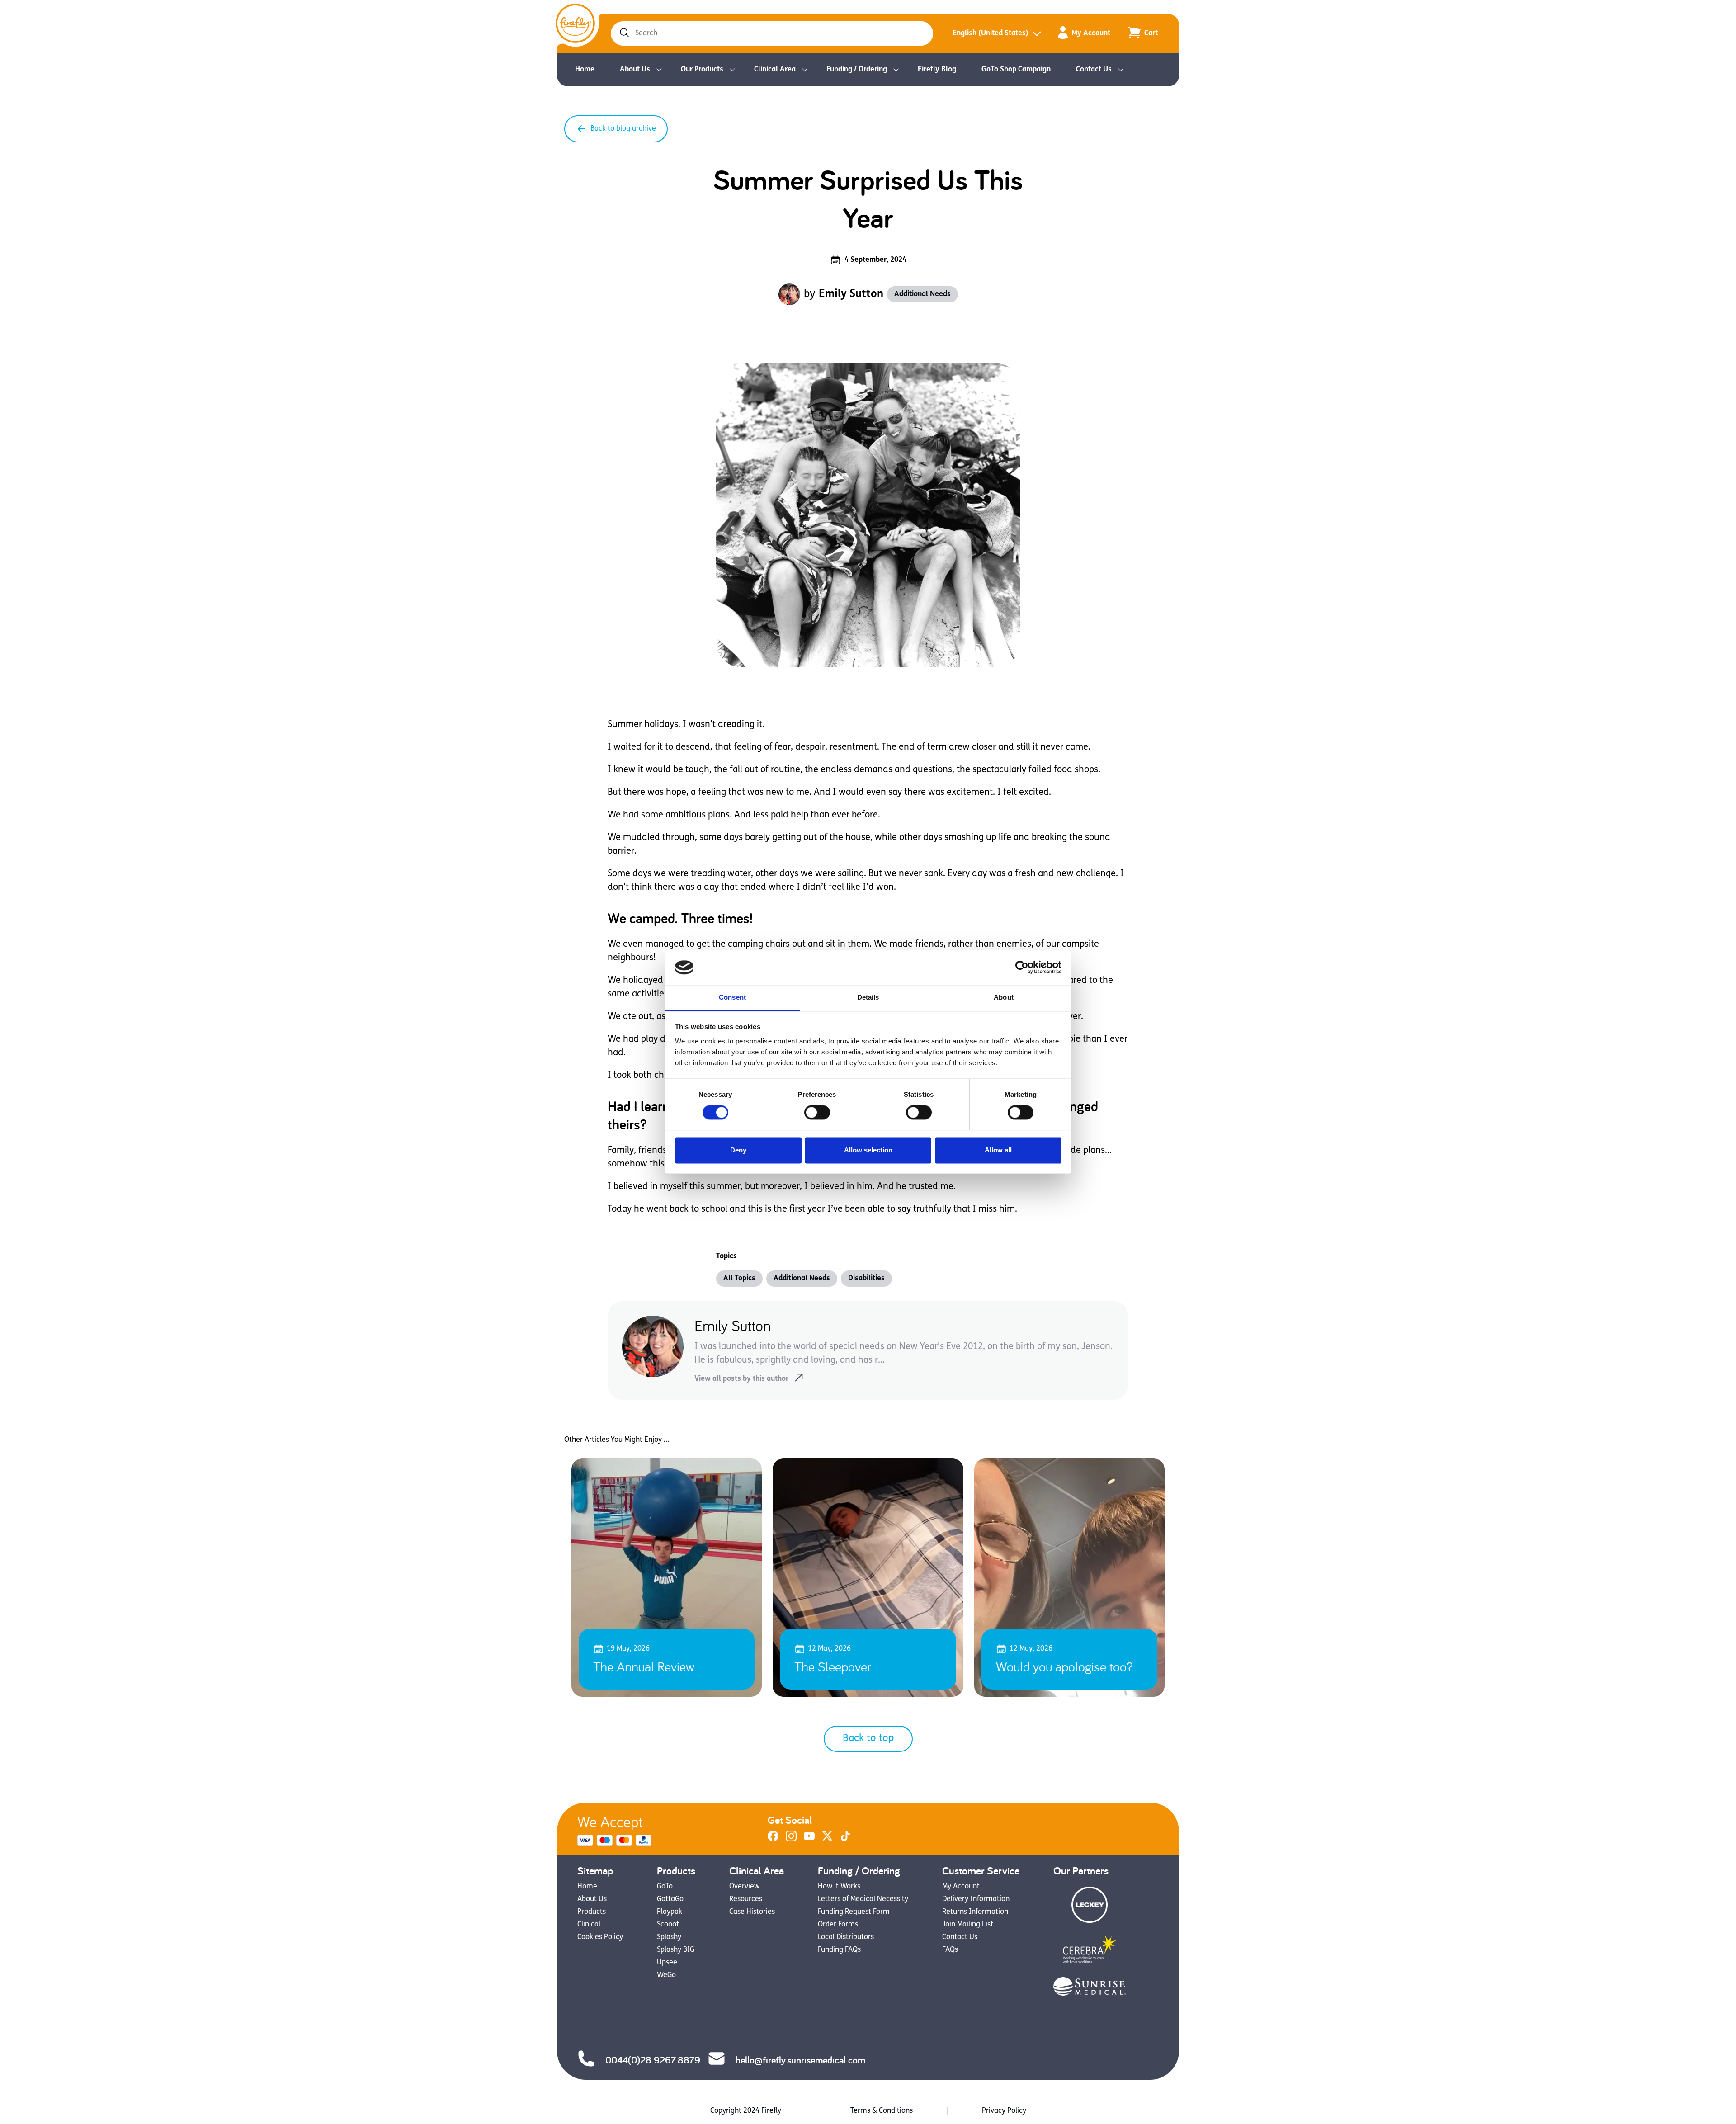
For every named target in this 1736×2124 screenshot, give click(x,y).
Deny (738, 1150)
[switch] (817, 1113)
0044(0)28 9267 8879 (653, 2060)
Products (592, 1912)
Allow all (998, 1150)
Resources (746, 1899)
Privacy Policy (1004, 2111)
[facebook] (773, 1840)
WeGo (666, 1975)
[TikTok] (845, 1840)
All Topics (739, 1279)
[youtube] (809, 1840)
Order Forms (838, 1925)
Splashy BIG (676, 1950)
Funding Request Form (854, 1912)
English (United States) (991, 33)
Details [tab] (868, 997)
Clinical (589, 1925)
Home (585, 70)
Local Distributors (846, 1937)
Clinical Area (775, 70)
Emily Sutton (851, 294)
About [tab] (1004, 997)
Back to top (868, 1739)
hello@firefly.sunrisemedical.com (800, 2060)
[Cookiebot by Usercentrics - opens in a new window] (1022, 968)
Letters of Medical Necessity (863, 1899)
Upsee (667, 1963)
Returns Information (975, 1912)
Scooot (668, 1925)
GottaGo (670, 1899)
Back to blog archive (623, 129)
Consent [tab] (732, 997)
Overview (744, 1887)
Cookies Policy (600, 1937)
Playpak (670, 1912)
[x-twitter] (827, 1840)
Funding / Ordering (857, 70)
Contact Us (1094, 70)
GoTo (665, 1887)
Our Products (702, 70)
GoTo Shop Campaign (1016, 70)
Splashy (669, 1937)
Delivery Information (976, 1899)
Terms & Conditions (882, 2111)
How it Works (839, 1887)
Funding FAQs (839, 1950)
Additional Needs (922, 294)
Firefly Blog (937, 70)
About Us (635, 70)
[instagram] (791, 1840)
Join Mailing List (968, 1925)
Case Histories (752, 1912)
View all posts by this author (741, 1379)
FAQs (950, 1950)
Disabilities (866, 1279)
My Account (1091, 33)
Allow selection (868, 1150)
